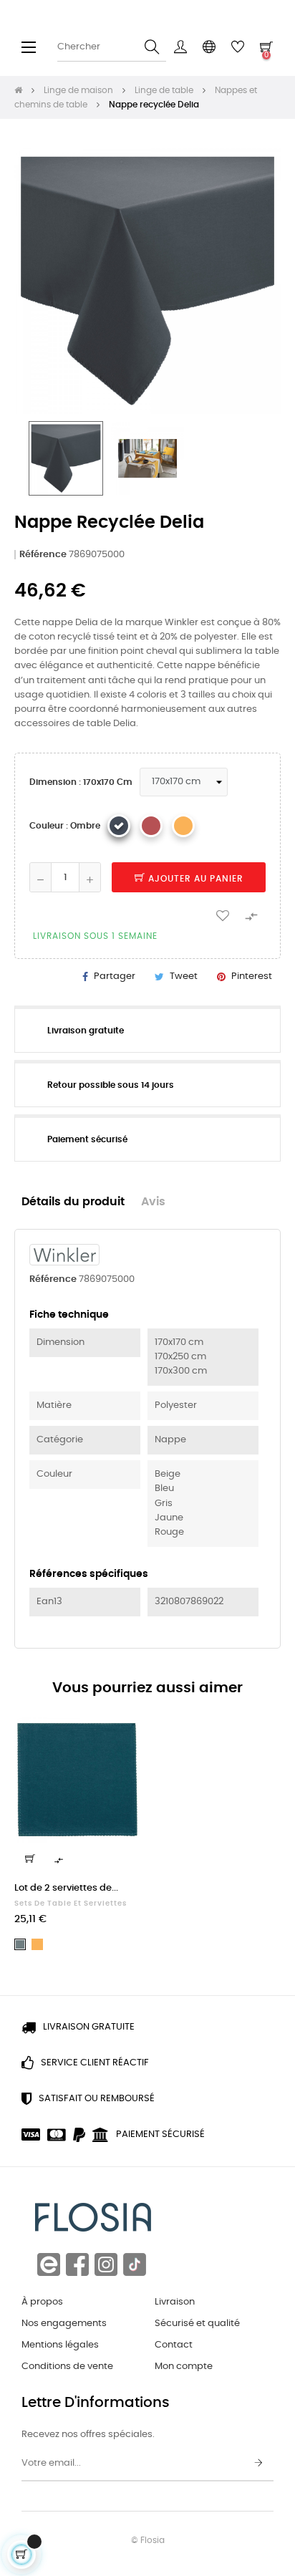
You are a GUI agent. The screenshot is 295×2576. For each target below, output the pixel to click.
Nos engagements (64, 2324)
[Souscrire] (258, 2464)
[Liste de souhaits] (223, 915)
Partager (115, 976)
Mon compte (184, 2367)
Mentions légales (60, 2345)
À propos (42, 2302)
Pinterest (252, 976)
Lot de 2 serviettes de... (66, 1888)
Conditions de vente (67, 2367)
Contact (174, 2345)
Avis (153, 1202)
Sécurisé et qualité (197, 2324)
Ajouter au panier (194, 879)
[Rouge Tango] (151, 826)
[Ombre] (119, 826)
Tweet (184, 976)
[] (30, 1858)
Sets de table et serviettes (71, 1904)
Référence (43, 555)
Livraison (175, 2302)
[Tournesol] (183, 826)
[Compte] (180, 47)
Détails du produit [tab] (73, 1202)
